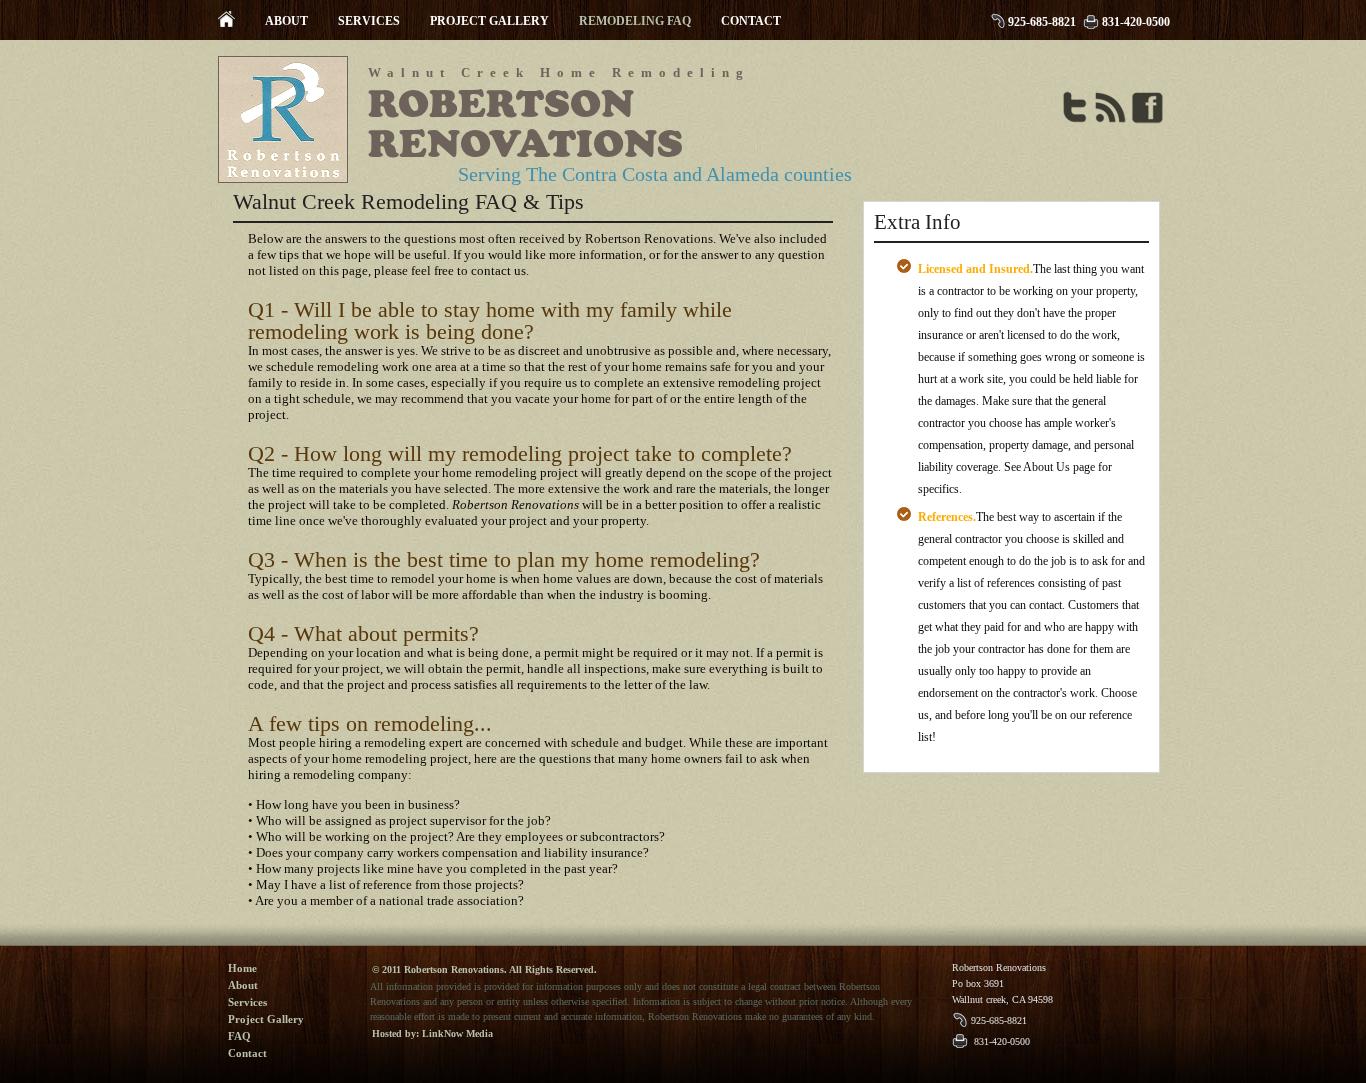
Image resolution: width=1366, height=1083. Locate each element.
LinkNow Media (457, 1033)
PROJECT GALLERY (489, 21)
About (243, 985)
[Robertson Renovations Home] (226, 23)
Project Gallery (266, 1019)
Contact (247, 1053)
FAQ (239, 1036)
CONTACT (751, 21)
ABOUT (286, 21)
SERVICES (369, 21)
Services (247, 1002)
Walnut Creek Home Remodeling (559, 72)
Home (242, 968)
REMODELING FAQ (635, 21)
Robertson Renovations (525, 124)
